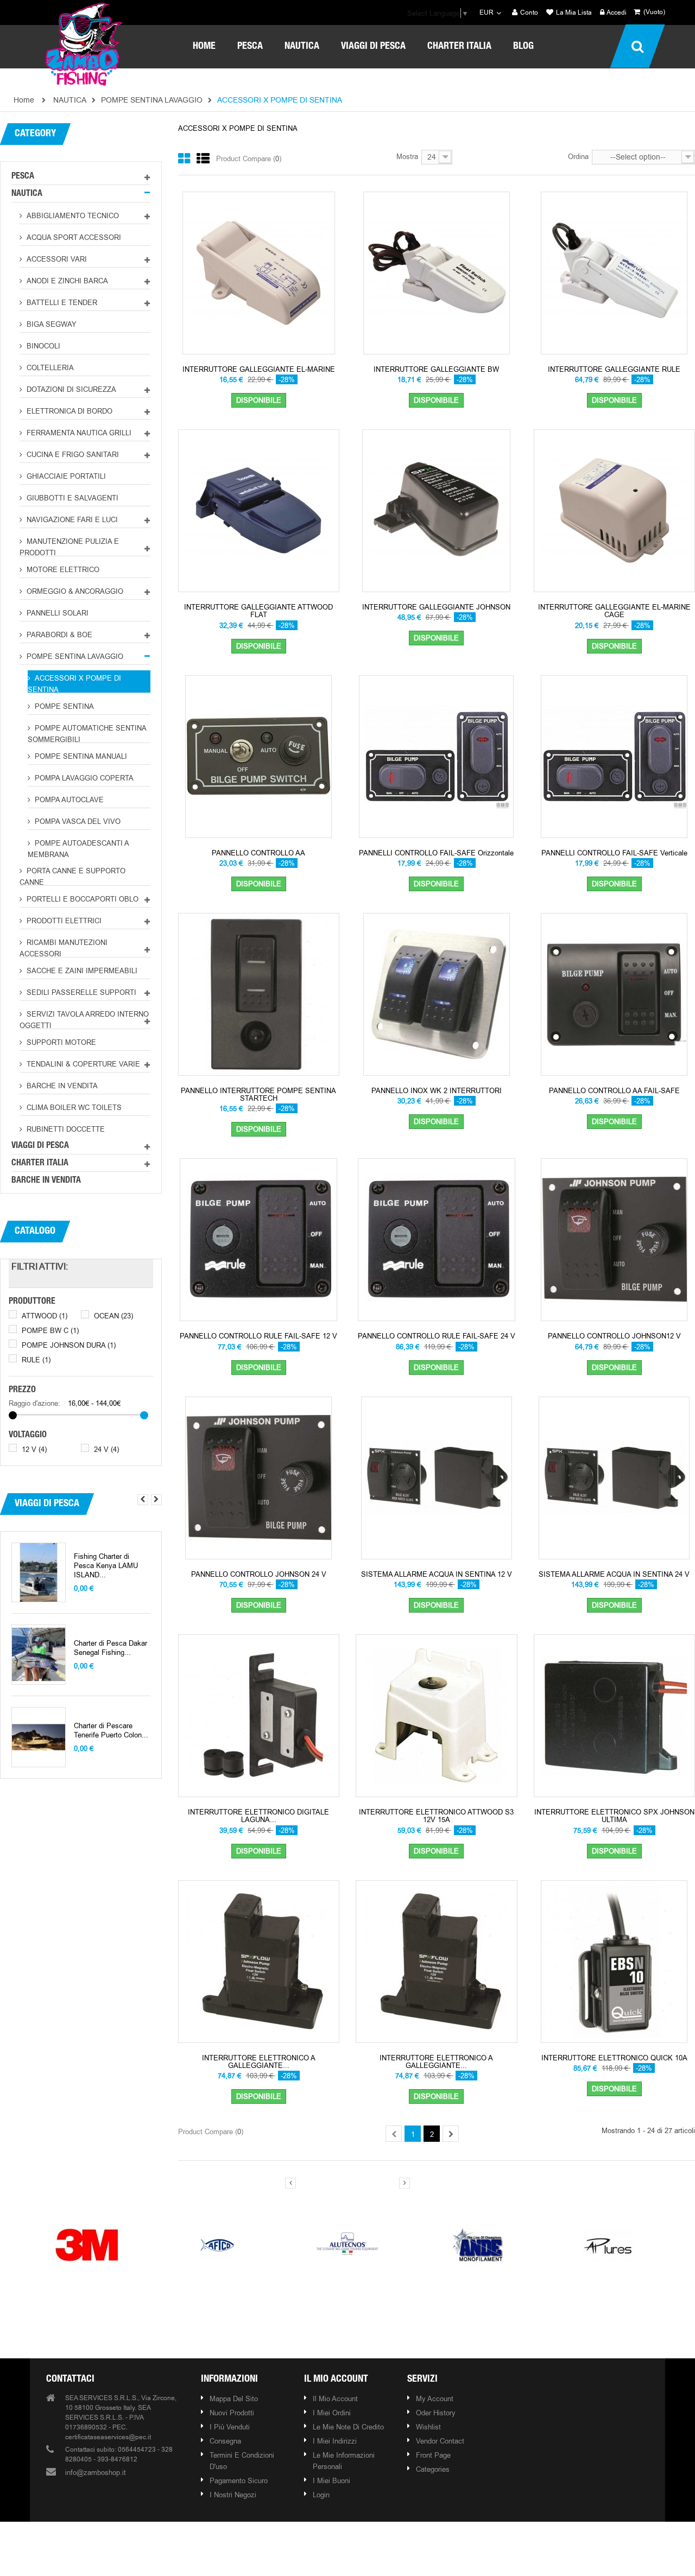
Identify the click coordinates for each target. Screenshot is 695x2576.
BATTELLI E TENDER (61, 302)
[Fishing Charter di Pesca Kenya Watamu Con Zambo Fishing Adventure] (39, 1573)
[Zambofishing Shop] (84, 43)
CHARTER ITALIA (40, 1164)
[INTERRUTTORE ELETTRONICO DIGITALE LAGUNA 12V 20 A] (258, 1715)
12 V (34, 1449)
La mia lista (573, 13)
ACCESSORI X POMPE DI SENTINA (74, 683)
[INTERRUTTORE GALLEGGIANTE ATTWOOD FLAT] (258, 510)
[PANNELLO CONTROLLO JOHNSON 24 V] (258, 1477)
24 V (106, 1449)
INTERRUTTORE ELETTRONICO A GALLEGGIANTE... (259, 2062)
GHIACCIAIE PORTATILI (65, 476)
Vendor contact (440, 2441)
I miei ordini (332, 2413)
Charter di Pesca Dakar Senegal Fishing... (110, 1648)
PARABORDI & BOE (58, 635)
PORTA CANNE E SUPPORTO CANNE (72, 876)
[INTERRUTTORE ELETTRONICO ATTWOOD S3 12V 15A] (437, 1715)
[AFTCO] (217, 2244)
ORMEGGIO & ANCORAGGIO (74, 591)
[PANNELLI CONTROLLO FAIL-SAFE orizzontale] (437, 756)
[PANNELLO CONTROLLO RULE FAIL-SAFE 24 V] (437, 1239)
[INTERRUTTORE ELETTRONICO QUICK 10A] (614, 1960)
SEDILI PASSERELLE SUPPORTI (80, 992)
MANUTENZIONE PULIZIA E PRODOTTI (69, 546)
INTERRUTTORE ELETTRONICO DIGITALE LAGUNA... (258, 1816)
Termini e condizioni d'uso (242, 2461)
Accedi (616, 13)
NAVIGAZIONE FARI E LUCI (71, 519)
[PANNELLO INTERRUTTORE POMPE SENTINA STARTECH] (258, 993)
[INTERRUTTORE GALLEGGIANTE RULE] (614, 272)
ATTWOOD (45, 1316)
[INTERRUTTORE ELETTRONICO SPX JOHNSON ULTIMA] (614, 1715)
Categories (433, 2469)
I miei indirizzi (335, 2441)
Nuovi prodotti (232, 2413)
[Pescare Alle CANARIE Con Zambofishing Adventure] (39, 1737)
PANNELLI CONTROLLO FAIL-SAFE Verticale (614, 853)
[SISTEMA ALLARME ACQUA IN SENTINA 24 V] (614, 1477)
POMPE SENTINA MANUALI (80, 756)
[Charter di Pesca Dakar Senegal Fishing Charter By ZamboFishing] (39, 1655)
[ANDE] (478, 2244)
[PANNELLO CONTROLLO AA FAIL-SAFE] (614, 993)
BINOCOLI (42, 346)
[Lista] (203, 159)
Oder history (436, 2413)
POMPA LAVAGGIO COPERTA (83, 778)
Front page (433, 2455)
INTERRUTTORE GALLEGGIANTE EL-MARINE (259, 369)
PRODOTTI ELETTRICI (63, 921)
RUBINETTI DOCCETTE (65, 1129)
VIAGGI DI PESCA (40, 1146)
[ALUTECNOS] (347, 2244)
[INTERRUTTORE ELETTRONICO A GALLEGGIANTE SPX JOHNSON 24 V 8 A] (437, 1960)
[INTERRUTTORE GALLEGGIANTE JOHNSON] (437, 510)
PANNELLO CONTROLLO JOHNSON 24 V (259, 1574)
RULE (36, 1360)
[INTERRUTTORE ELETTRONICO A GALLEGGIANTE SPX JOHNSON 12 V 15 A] (258, 1960)
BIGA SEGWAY (50, 324)
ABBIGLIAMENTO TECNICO (72, 215)
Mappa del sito (234, 2399)
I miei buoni (331, 2480)
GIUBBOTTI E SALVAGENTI (71, 498)
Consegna (225, 2441)
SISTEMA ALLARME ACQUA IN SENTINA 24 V (614, 1574)
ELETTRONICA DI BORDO (68, 411)
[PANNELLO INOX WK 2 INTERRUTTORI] (437, 993)
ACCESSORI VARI (56, 259)
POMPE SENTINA (63, 706)
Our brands (349, 2204)
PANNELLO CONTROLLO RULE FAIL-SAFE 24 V (437, 1336)
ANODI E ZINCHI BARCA (66, 281)
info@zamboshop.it (96, 2472)
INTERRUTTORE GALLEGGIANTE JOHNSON (436, 607)
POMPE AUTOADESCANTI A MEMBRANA (78, 848)
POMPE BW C (50, 1330)
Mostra (407, 156)
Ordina (578, 156)
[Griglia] (184, 159)
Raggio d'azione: (34, 1403)
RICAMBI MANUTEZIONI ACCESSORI (64, 947)
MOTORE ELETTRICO (62, 569)
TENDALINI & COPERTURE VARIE (82, 1064)
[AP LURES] (608, 2244)
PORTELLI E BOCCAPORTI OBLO (81, 899)
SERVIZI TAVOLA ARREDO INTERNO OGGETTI (84, 1019)
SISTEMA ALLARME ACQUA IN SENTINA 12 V (437, 1574)
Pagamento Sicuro (239, 2480)
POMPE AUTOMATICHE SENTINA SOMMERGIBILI (87, 733)
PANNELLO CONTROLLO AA (258, 853)
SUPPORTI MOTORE (60, 1042)
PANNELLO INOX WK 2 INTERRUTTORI (437, 1090)
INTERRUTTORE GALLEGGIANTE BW (436, 369)
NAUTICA (27, 194)
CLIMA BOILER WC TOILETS (73, 1107)
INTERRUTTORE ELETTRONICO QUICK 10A (614, 2058)
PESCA (23, 177)
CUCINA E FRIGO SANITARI (72, 454)
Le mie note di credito (348, 2427)
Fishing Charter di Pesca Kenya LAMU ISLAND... (106, 1566)
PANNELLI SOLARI (56, 613)
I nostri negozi (233, 2495)
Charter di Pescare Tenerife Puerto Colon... (111, 1730)
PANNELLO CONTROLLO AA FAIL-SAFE (614, 1090)
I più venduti (230, 2427)
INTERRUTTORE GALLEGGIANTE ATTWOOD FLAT (258, 611)
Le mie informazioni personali (344, 2461)
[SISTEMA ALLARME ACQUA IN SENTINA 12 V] (437, 1477)
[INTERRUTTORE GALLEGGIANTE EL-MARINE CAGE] (614, 510)
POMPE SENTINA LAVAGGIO (74, 656)
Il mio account (336, 2380)
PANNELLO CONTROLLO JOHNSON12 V (614, 1336)
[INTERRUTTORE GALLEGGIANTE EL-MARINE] (258, 272)
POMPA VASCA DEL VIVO (77, 821)
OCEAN (113, 1316)
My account (435, 2399)
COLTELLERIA (49, 367)
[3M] (87, 2244)
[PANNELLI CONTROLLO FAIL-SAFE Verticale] (614, 756)
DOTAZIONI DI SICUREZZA (70, 389)
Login (321, 2495)
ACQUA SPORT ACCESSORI (73, 237)
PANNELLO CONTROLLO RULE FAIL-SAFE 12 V (258, 1336)
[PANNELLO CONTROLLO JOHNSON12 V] (614, 1239)
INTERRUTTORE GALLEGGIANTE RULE (614, 369)
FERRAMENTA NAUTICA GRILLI (78, 433)
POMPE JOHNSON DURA (69, 1345)
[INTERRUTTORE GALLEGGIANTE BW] (437, 272)
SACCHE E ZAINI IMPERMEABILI (81, 970)
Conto (528, 13)
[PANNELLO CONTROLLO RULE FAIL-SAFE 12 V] (258, 1239)
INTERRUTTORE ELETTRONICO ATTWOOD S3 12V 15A (436, 1816)
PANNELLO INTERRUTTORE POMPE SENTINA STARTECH (258, 1095)
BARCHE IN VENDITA (61, 1086)
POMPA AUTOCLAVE (68, 800)
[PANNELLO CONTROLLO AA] (258, 756)
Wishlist (428, 2427)
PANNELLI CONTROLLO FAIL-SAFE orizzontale (436, 853)
